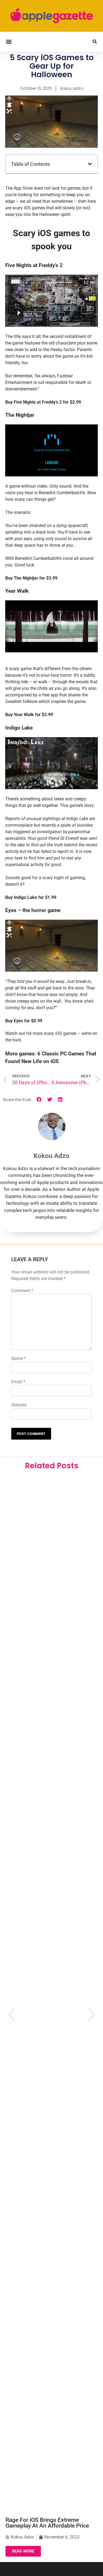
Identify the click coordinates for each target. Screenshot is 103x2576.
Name (19, 1358)
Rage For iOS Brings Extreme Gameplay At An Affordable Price (47, 2523)
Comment (22, 1291)
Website (19, 1405)
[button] (9, 42)
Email (18, 1382)
